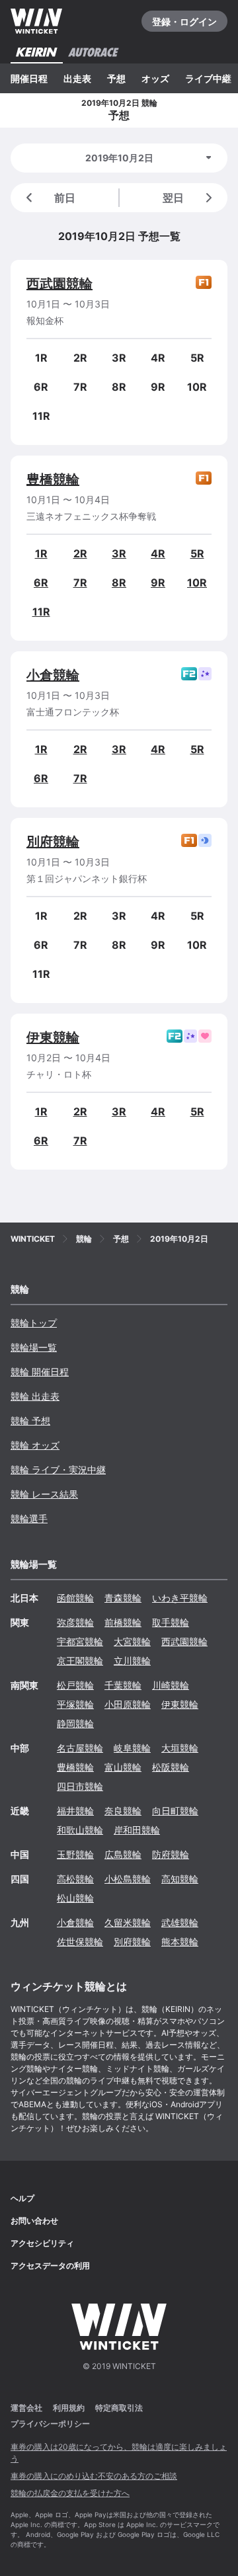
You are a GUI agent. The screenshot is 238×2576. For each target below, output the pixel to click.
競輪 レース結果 (44, 1494)
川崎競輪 (171, 1685)
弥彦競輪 (75, 1622)
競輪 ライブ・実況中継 (58, 1469)
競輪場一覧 (34, 1347)
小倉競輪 (53, 675)
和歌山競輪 (80, 1830)
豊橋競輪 (53, 479)
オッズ (155, 78)
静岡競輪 (75, 1723)
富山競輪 (123, 1767)
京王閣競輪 (80, 1661)
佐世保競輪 (80, 1942)
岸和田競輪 (137, 1830)
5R (197, 553)
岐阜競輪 (132, 1748)
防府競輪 (171, 1854)
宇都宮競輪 (80, 1641)
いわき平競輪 (180, 1598)
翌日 (173, 198)
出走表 (77, 78)
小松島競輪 (128, 1879)
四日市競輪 (80, 1786)
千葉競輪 (123, 1685)
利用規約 (69, 2408)
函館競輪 (75, 1598)
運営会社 (26, 2408)
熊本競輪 (180, 1942)
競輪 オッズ (35, 1445)
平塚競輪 (75, 1704)
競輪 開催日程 (40, 1372)
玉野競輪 (75, 1854)
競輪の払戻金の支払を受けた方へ (70, 2493)
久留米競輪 (128, 1922)
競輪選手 (29, 1518)
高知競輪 (180, 1879)
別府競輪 (53, 842)
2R (80, 553)
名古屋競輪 (80, 1748)
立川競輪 (132, 1661)
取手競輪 (171, 1622)
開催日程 (29, 78)
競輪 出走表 (35, 1396)
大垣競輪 (180, 1748)
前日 (65, 198)
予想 (116, 78)
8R (119, 583)
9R (158, 583)
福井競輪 (75, 1811)
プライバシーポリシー (50, 2424)
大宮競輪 (132, 1641)
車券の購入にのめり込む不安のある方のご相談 (94, 2476)
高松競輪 (75, 1879)
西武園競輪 (59, 284)
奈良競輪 (123, 1811)
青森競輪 (123, 1598)
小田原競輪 (128, 1704)
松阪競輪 (171, 1767)
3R (119, 553)
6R (41, 583)
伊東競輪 (53, 1037)
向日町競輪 (175, 1811)
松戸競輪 (75, 1685)
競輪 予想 (30, 1421)
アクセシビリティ (42, 2243)
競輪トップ (34, 1323)
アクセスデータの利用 (50, 2266)
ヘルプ (22, 2198)
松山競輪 (75, 1898)
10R (197, 583)
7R (80, 583)
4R (158, 553)
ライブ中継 (208, 78)
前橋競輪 (123, 1622)
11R (41, 612)
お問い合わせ (34, 2221)
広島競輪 (123, 1854)
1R (41, 553)
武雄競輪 (180, 1922)
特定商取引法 (119, 2408)
